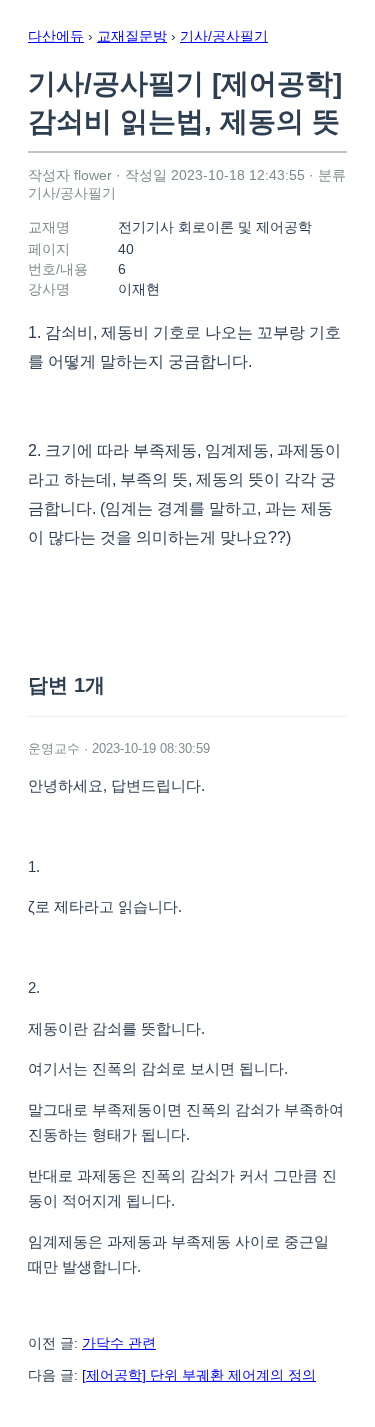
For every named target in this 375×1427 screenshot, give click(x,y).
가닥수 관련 (119, 1343)
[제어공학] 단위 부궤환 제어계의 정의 (199, 1375)
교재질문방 (132, 36)
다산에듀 (56, 36)
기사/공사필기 (224, 36)
